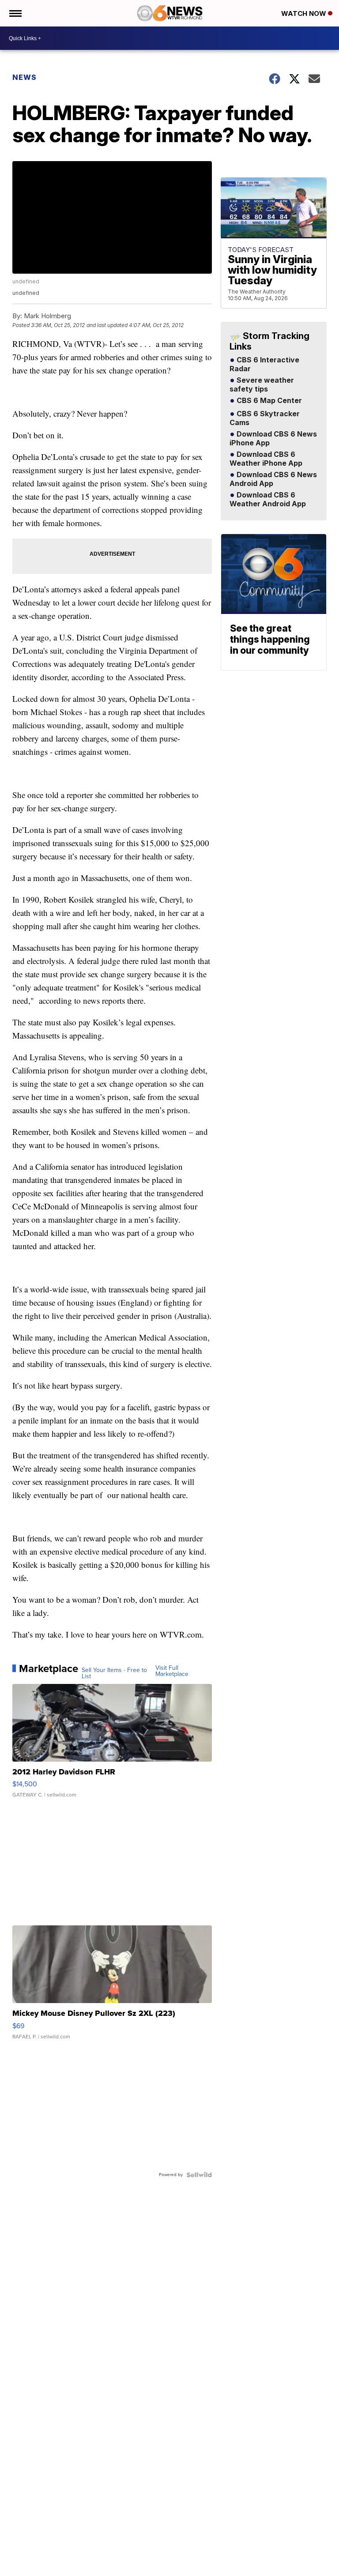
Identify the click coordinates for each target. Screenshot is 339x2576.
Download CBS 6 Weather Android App (268, 500)
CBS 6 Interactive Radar (264, 365)
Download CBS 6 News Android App (273, 479)
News (24, 77)
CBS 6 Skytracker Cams (265, 418)
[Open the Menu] (15, 13)
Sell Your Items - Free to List (114, 1673)
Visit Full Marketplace (172, 1671)
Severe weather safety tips (262, 385)
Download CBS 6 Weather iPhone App (266, 459)
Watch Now (305, 13)
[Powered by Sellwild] (199, 2175)
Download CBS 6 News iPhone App (273, 439)
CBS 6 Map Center (268, 401)
